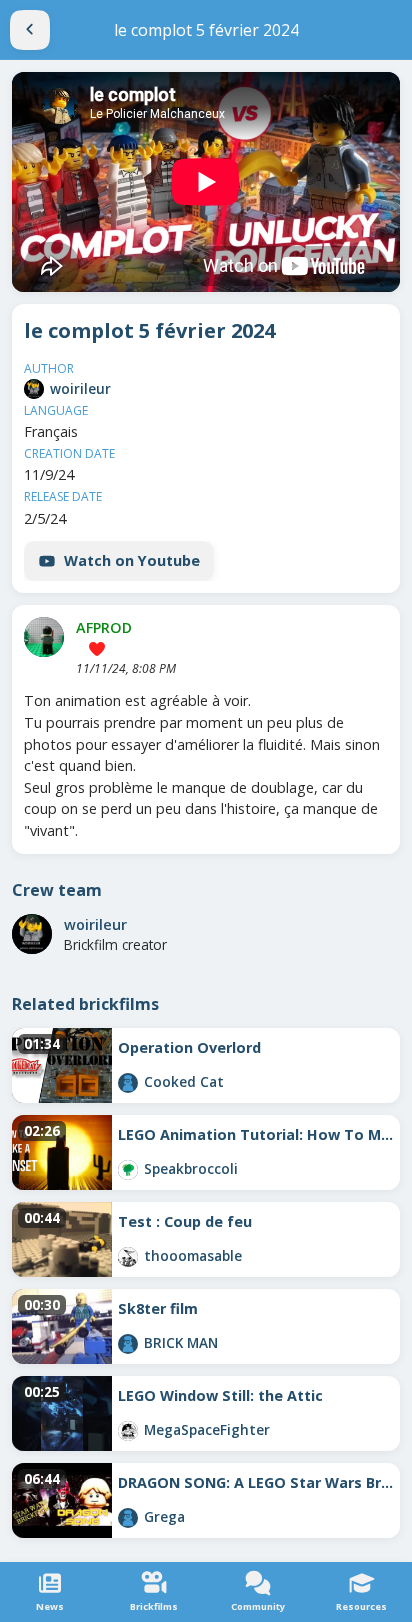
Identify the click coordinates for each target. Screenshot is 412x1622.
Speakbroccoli (191, 1168)
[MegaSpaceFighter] (128, 1431)
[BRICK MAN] (128, 1344)
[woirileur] (34, 389)
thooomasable (193, 1255)
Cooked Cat (184, 1081)
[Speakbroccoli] (128, 1170)
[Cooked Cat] (128, 1083)
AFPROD (104, 627)
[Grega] (128, 1518)
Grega (164, 1516)
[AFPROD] (44, 637)
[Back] (30, 30)
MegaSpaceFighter (207, 1429)
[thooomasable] (128, 1257)
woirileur (80, 388)
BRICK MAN (181, 1342)
